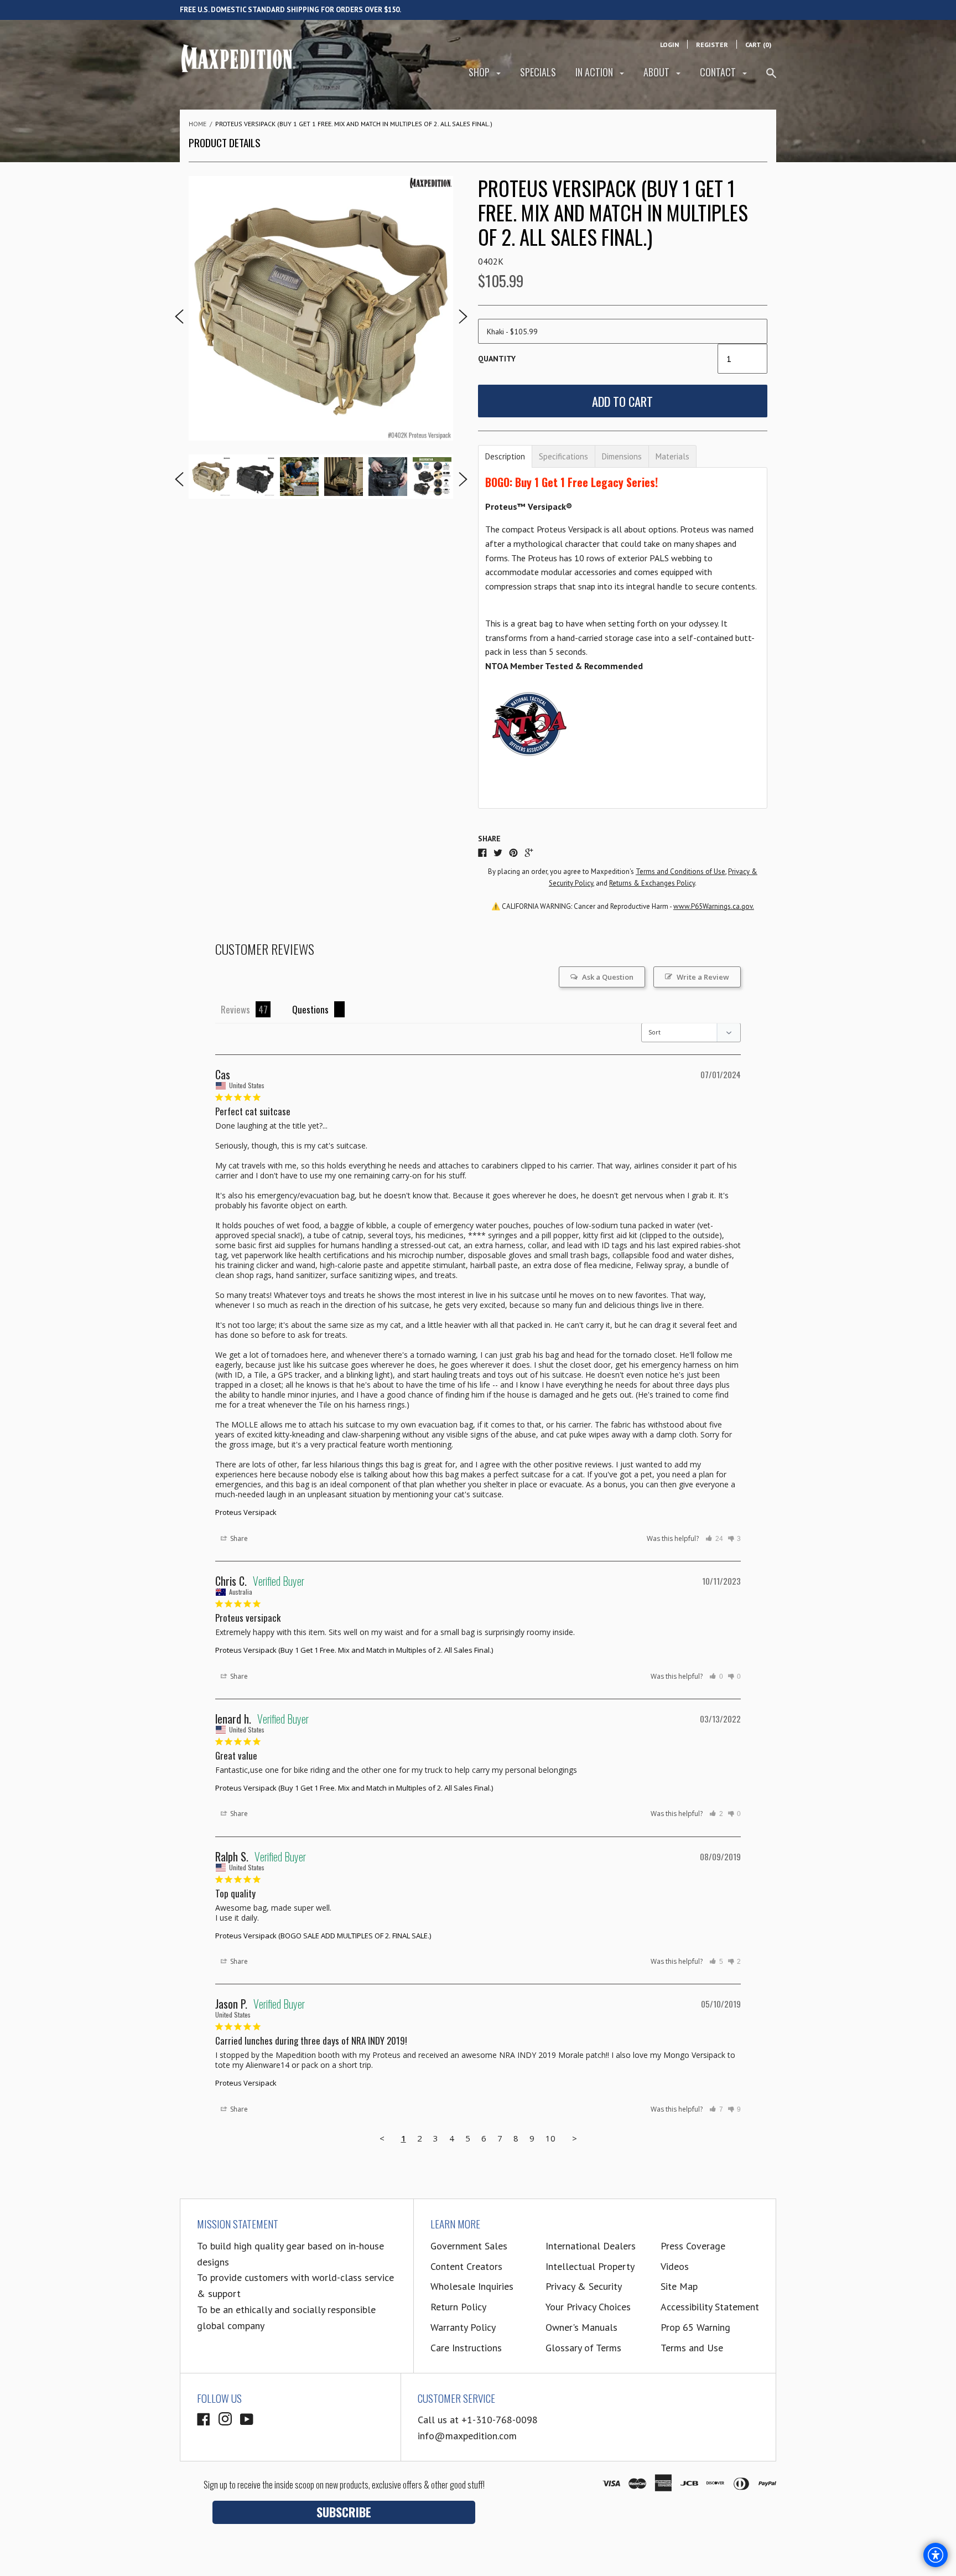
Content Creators (466, 2266)
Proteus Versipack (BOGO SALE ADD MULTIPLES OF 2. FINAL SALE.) (323, 1936)
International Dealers (591, 2246)
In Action (595, 72)
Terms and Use (692, 2348)
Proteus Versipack (246, 1512)
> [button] (575, 2138)
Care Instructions (466, 2348)
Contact (719, 72)
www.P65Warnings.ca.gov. (714, 906)
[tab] (505, 456)
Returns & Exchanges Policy (652, 883)
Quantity (497, 359)
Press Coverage (693, 2246)
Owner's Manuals (581, 2327)
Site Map (679, 2286)
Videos (675, 2266)
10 (550, 2138)
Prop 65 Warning (695, 2327)
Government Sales (469, 2246)
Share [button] (238, 1538)
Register (712, 45)
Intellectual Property (590, 2266)
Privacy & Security (584, 2286)
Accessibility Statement (710, 2307)
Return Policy (458, 2307)
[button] (714, 1539)
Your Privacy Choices (588, 2307)
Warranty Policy (463, 2327)
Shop (480, 72)
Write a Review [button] (703, 977)
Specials (538, 72)
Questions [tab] (310, 1009)
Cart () (758, 45)
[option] (321, 308)
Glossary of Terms (583, 2348)
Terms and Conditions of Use (680, 871)
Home (198, 124)
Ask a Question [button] (608, 977)
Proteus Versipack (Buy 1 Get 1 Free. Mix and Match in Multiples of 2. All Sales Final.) (354, 1650)
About (658, 72)
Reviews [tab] (235, 1009)
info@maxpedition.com (467, 2436)
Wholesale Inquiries (472, 2286)
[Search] (771, 78)
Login (669, 45)
